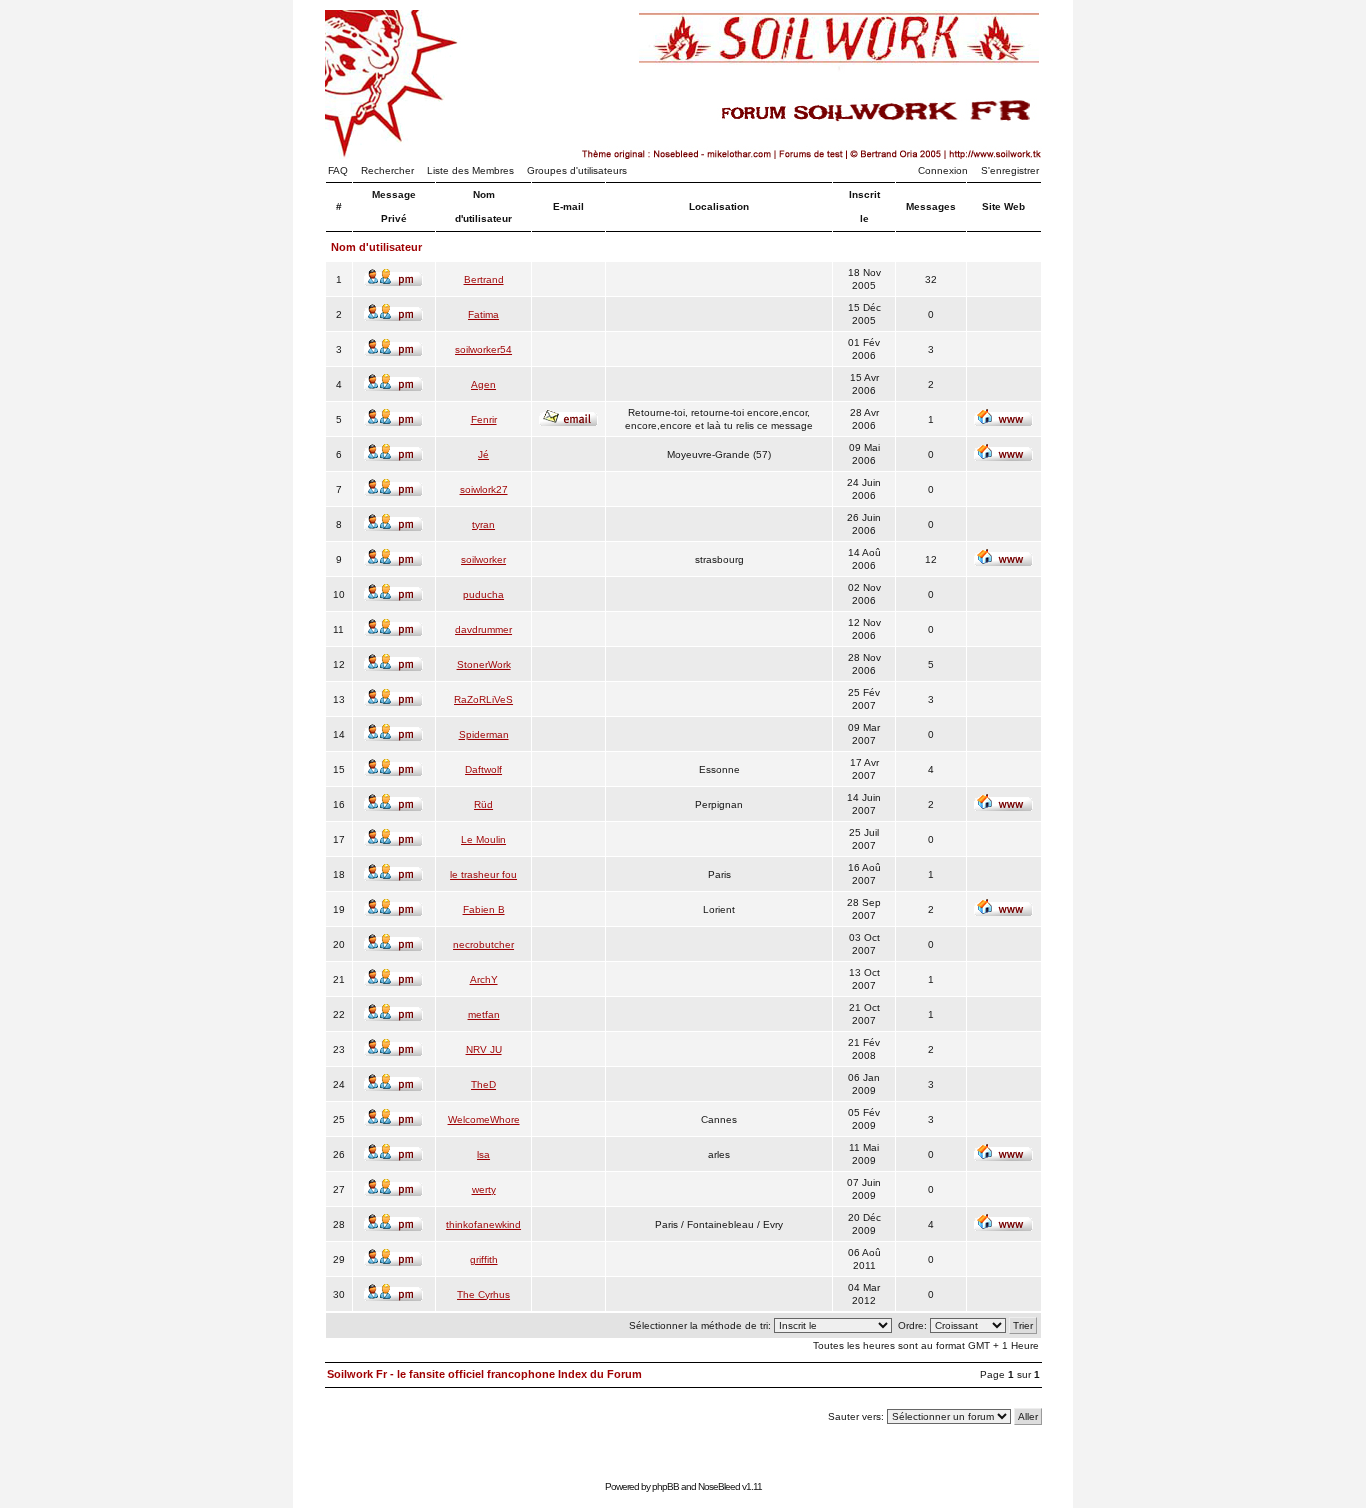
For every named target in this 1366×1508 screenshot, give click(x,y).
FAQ (338, 170)
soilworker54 (483, 349)
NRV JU (484, 1049)
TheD (483, 1084)
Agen (483, 384)
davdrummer (483, 629)
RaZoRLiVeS (483, 699)
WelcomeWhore (484, 1119)
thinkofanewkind (483, 1224)
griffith (484, 1259)
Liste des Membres (470, 170)
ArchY (484, 979)
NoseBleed (719, 1486)
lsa (483, 1154)
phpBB (665, 1486)
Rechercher (387, 170)
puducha (483, 594)
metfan (484, 1014)
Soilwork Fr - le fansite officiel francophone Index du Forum (484, 1374)
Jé (483, 454)
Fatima (483, 314)
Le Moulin (483, 839)
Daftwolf (483, 769)
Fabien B (484, 909)
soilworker (483, 559)
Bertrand (484, 279)
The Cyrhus (483, 1294)
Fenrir (484, 419)
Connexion (943, 170)
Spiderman (484, 734)
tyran (483, 524)
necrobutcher (483, 944)
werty (484, 1189)
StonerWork (484, 664)
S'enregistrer (1010, 170)
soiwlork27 (484, 489)
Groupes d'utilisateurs (577, 170)
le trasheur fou (483, 874)
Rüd (483, 804)
